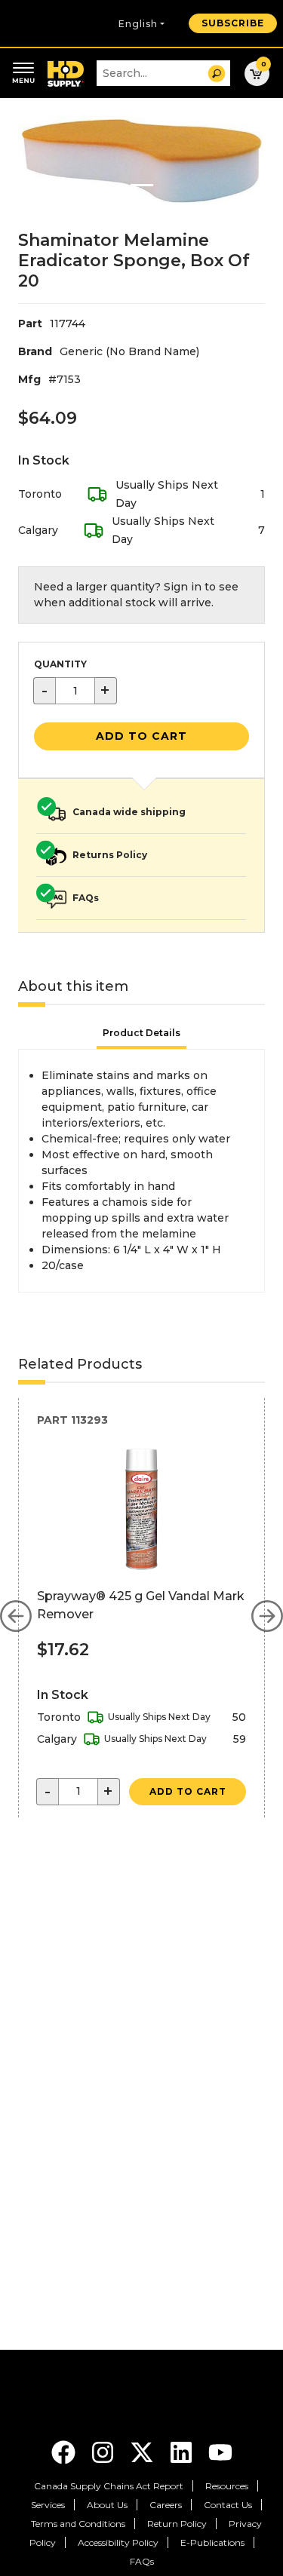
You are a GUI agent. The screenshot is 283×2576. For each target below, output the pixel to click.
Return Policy (177, 2524)
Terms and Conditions (78, 2524)
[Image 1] (142, 185)
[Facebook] (65, 2451)
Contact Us (228, 2505)
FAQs (142, 2561)
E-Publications (212, 2542)
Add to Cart (141, 736)
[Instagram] (104, 2451)
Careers (166, 2505)
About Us (107, 2505)
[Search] (217, 74)
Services (48, 2505)
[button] (16, 1616)
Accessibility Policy (118, 2542)
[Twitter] (143, 2451)
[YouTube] (220, 2451)
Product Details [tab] (141, 1033)
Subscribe (233, 23)
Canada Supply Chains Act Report (109, 2486)
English (138, 24)
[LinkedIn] (183, 2451)
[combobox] (163, 73)
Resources (227, 2486)
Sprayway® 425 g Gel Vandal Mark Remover (141, 1605)
